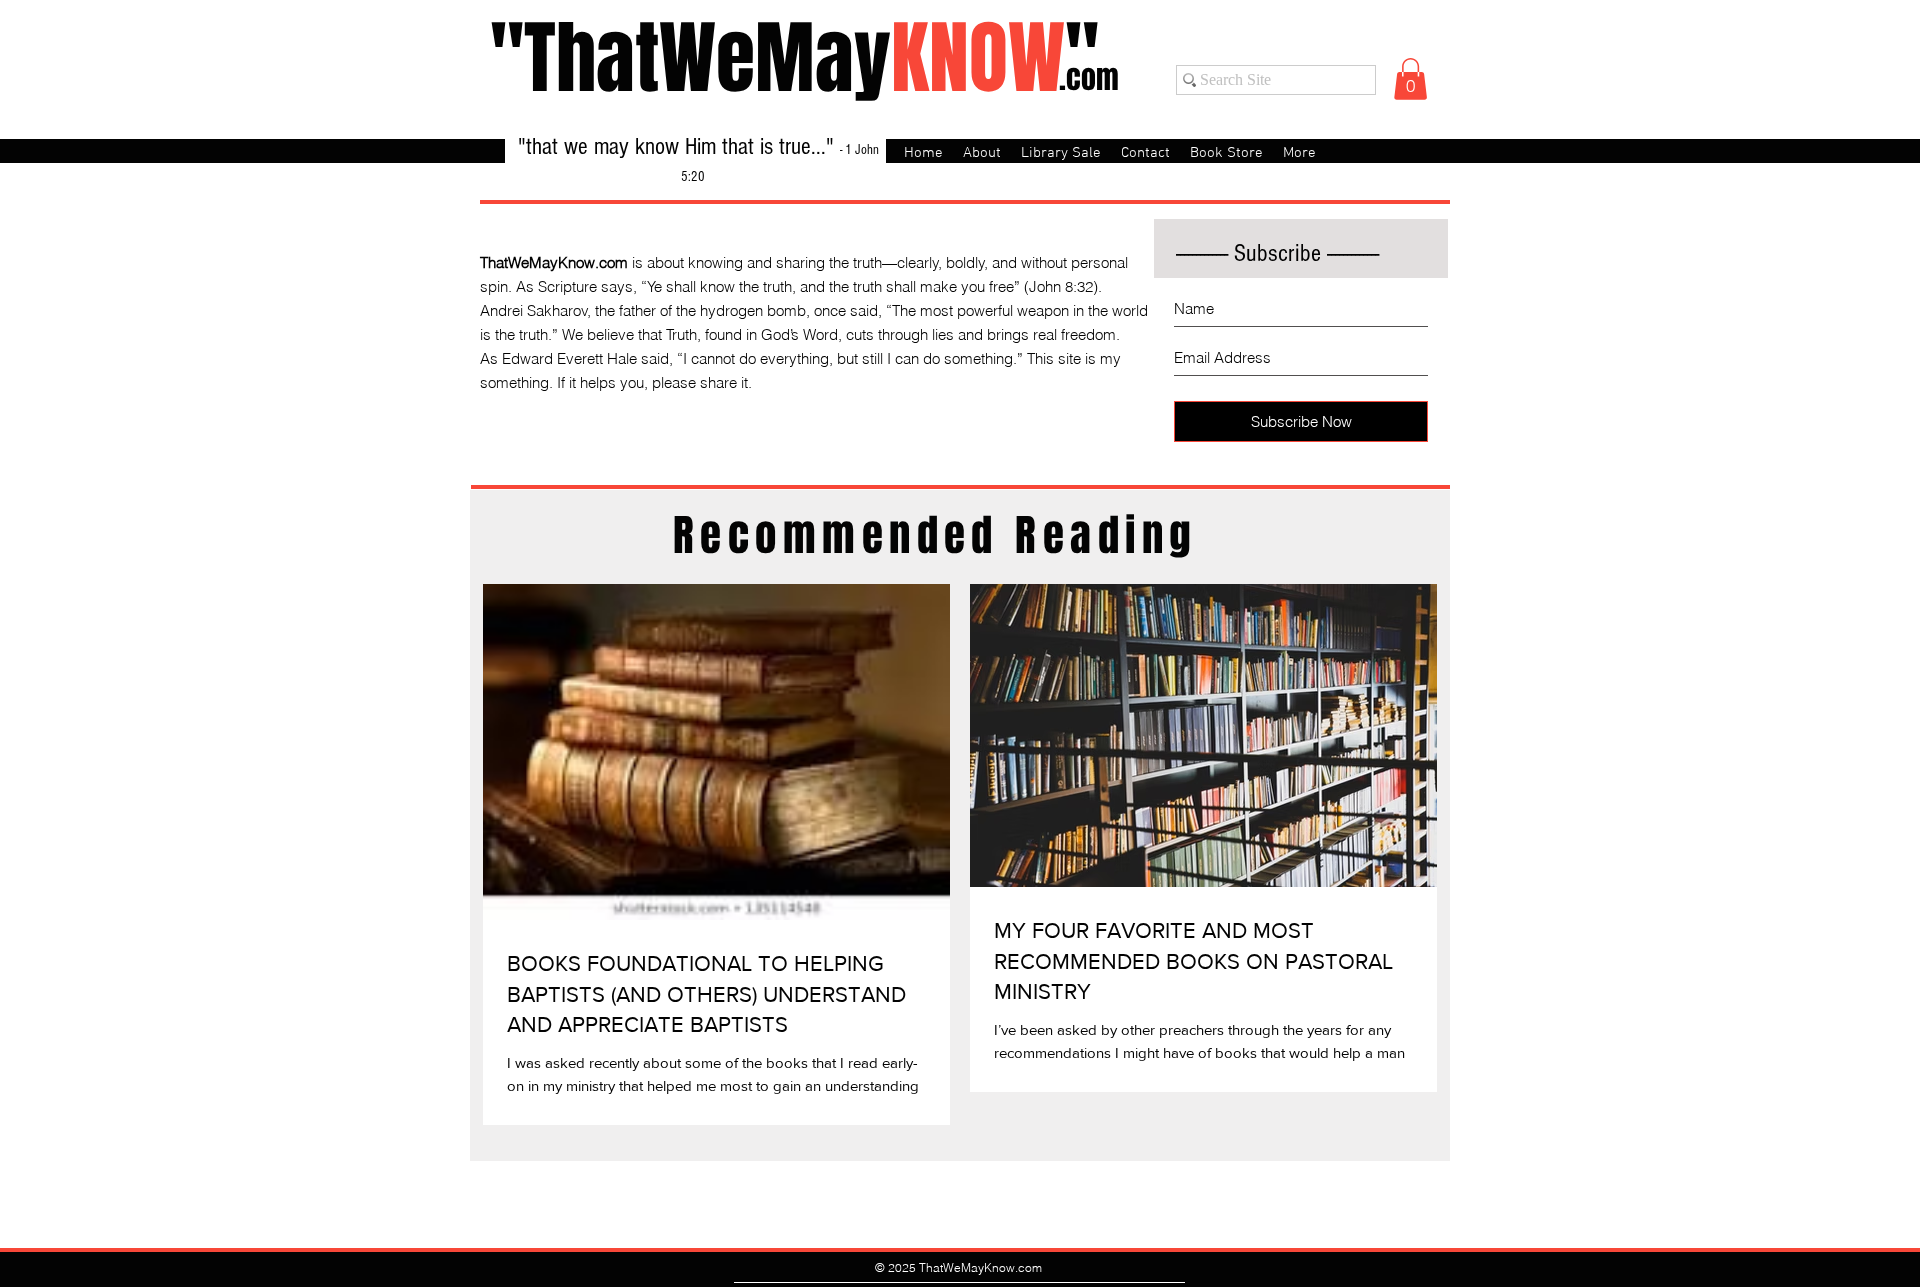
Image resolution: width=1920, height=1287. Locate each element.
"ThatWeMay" (794, 58)
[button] (1410, 79)
